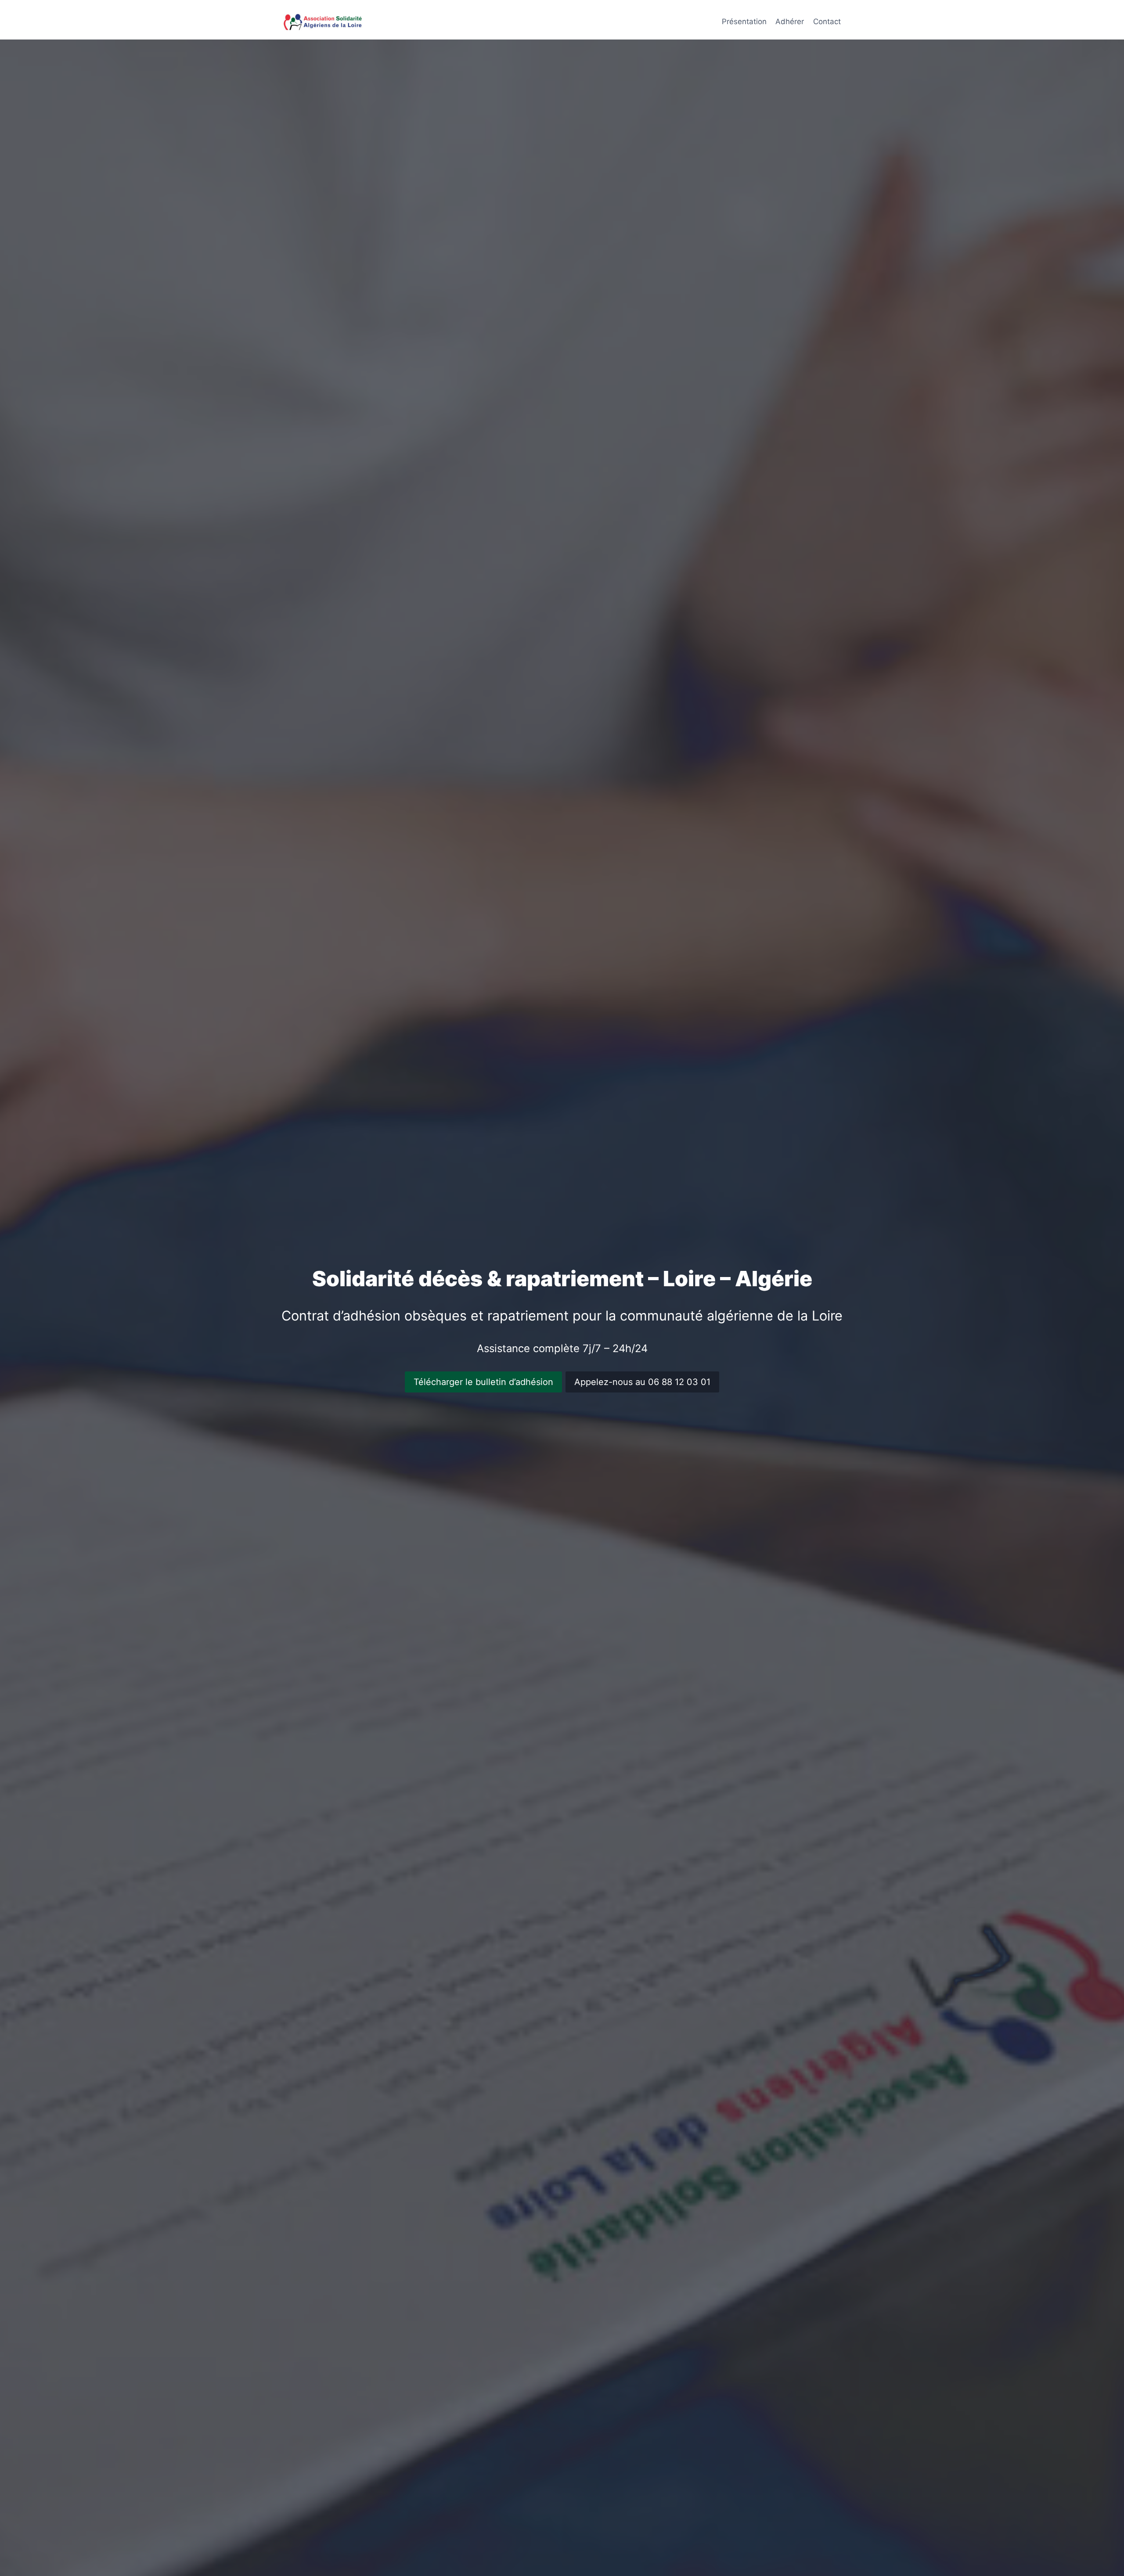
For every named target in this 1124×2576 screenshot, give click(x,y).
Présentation (744, 22)
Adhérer (790, 22)
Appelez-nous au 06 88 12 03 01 (642, 1382)
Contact (827, 22)
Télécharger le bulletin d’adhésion (483, 1382)
